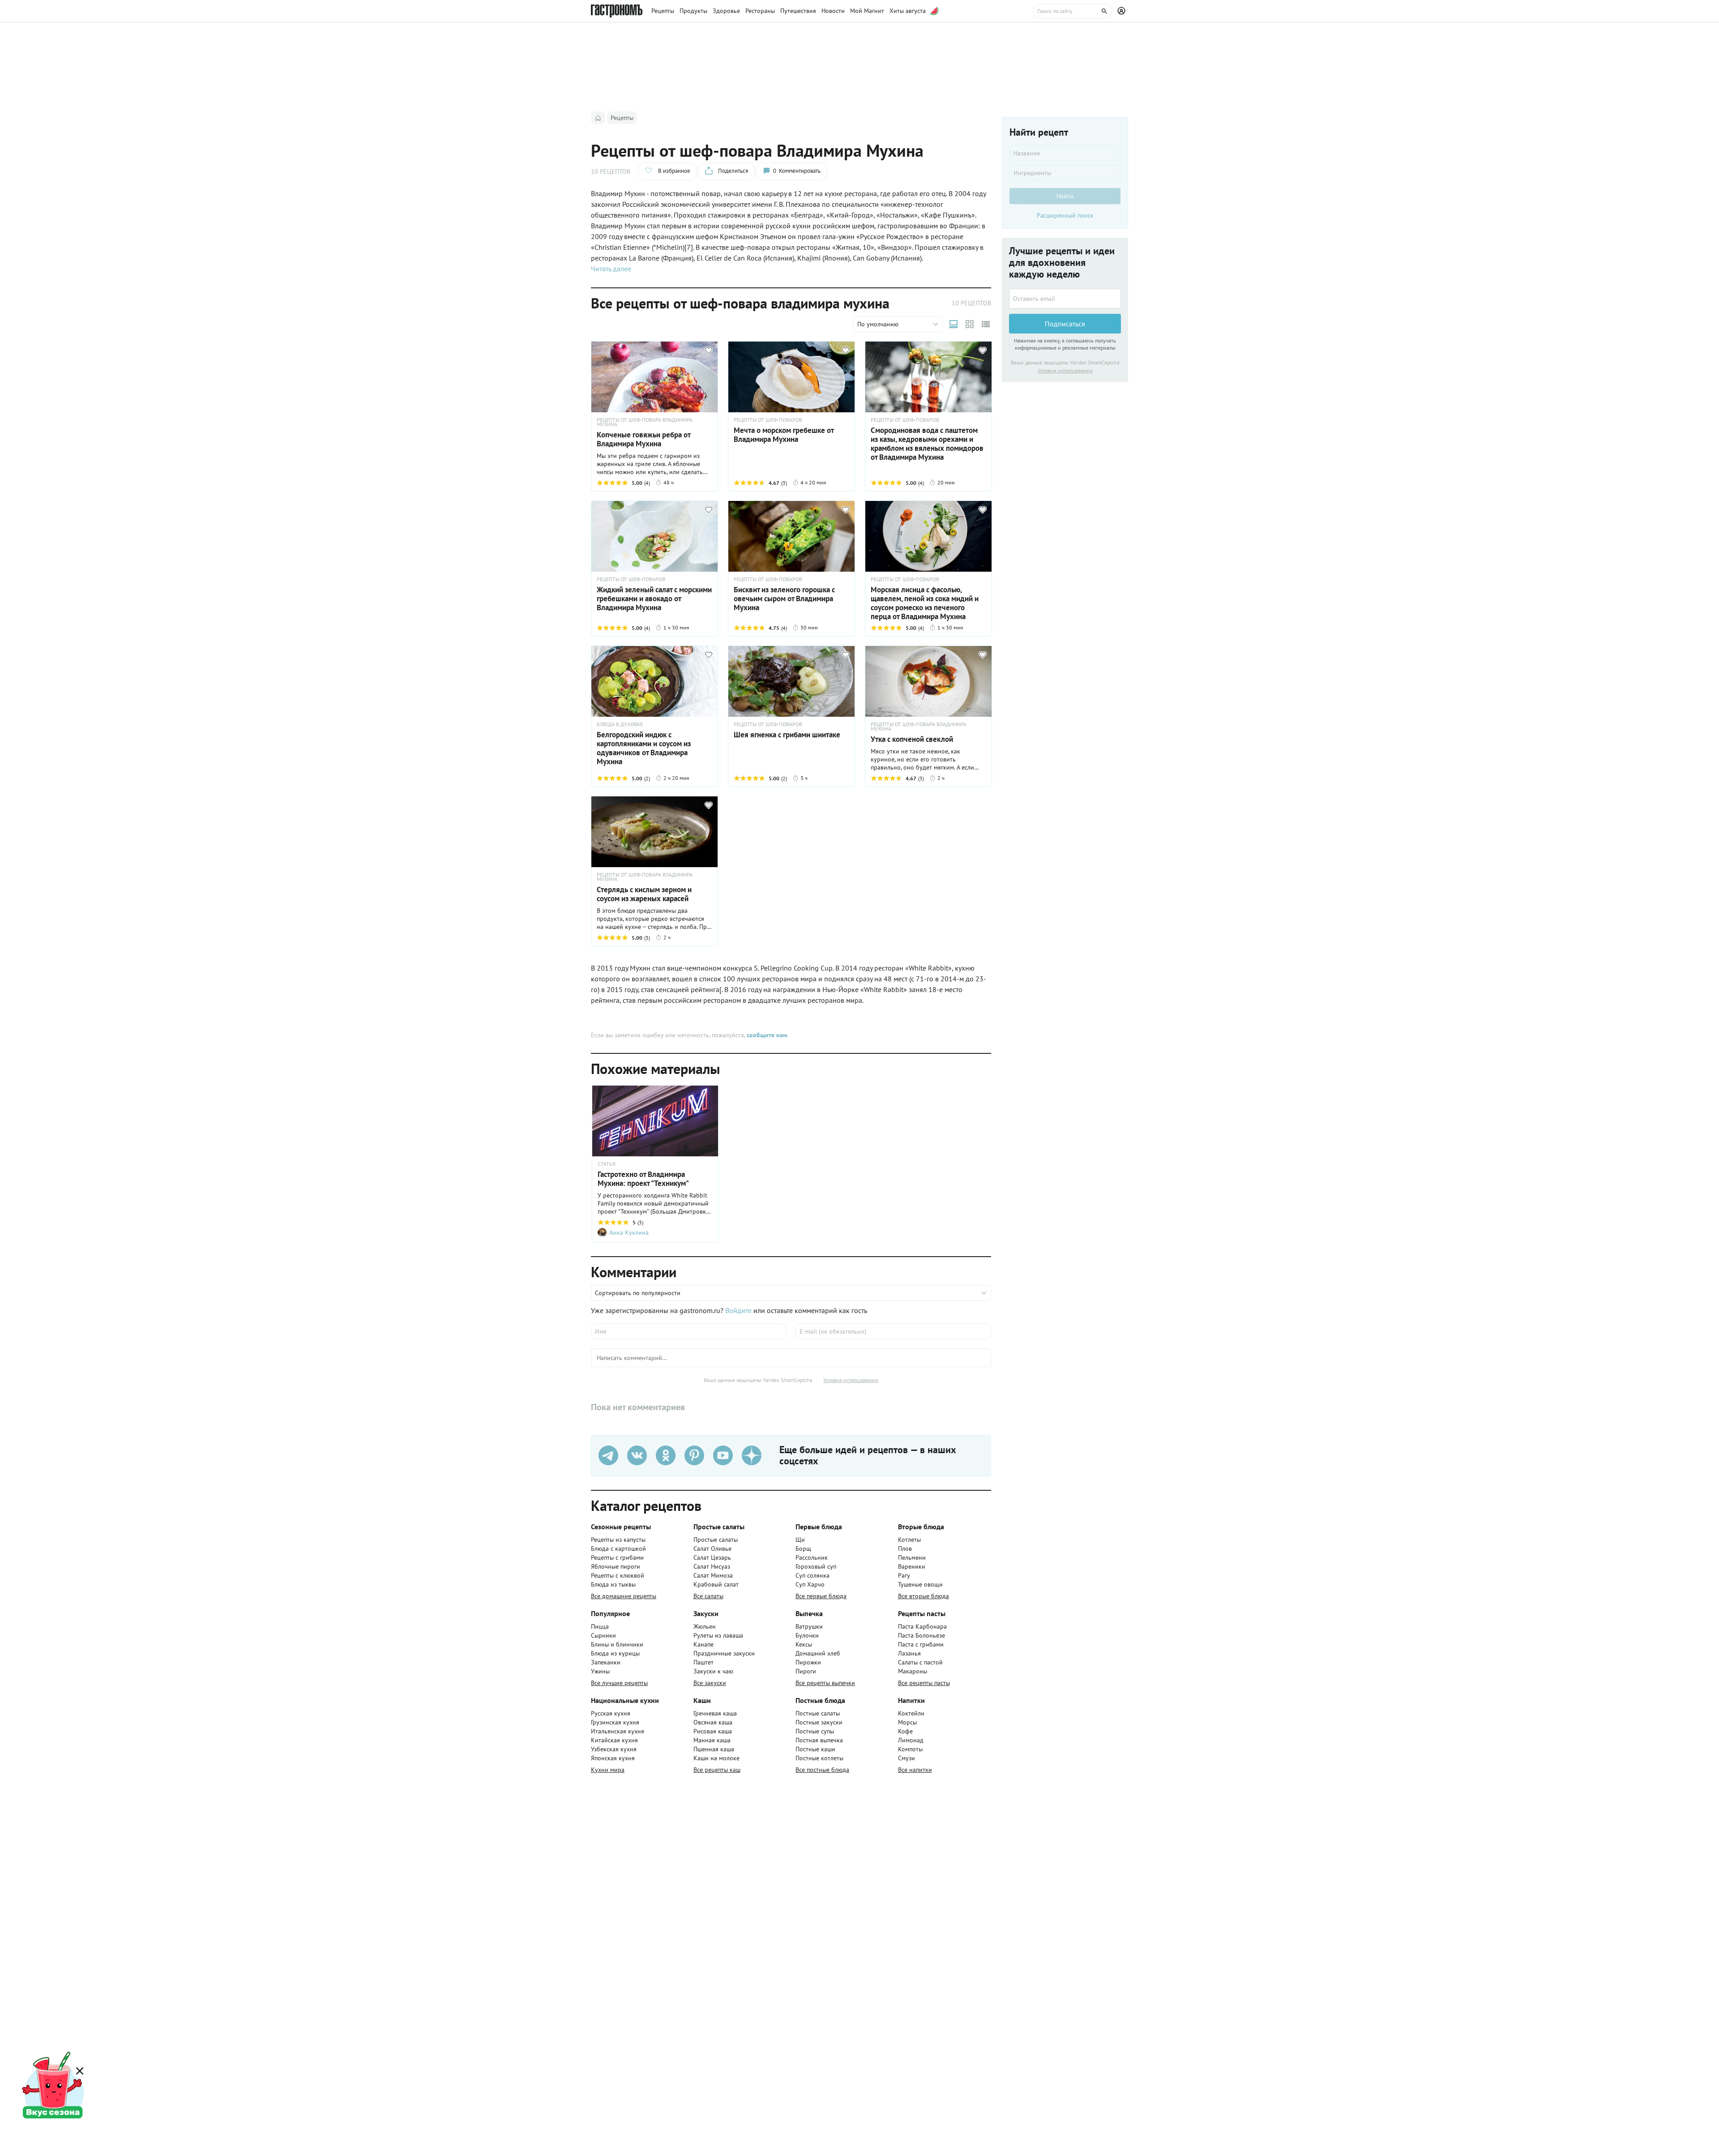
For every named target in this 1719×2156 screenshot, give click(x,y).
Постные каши (815, 1749)
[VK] (637, 1455)
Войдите (738, 1310)
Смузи (907, 1758)
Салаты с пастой (920, 1662)
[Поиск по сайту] (1073, 11)
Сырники (603, 1635)
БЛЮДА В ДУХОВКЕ (620, 724)
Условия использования (851, 1380)
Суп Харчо (810, 1584)
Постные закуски (819, 1722)
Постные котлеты (819, 1758)
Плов (905, 1549)
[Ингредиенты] (1065, 173)
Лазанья (909, 1653)
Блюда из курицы (615, 1653)
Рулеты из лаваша (718, 1635)
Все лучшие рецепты (619, 1683)
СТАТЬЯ (607, 1164)
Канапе (703, 1644)
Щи (800, 1540)
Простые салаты (716, 1540)
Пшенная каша (714, 1749)
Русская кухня (611, 1713)
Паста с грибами (921, 1644)
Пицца (600, 1626)
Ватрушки (809, 1626)
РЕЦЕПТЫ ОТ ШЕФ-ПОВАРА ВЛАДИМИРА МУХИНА (645, 422)
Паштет (703, 1662)
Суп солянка (812, 1575)
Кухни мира (608, 1770)
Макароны (913, 1671)
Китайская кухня (614, 1740)
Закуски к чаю (713, 1671)
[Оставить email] (1065, 299)
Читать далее (611, 269)
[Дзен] (752, 1455)
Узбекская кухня (614, 1749)
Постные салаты (818, 1713)
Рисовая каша (713, 1731)
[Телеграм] (608, 1455)
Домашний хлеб (818, 1653)
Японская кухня (613, 1758)
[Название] (1065, 153)
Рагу (904, 1575)
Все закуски (710, 1683)
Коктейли (911, 1713)
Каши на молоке (716, 1758)
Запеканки (606, 1662)
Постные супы (815, 1731)
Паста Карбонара (922, 1626)
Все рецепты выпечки (825, 1683)
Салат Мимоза (713, 1575)
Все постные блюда (822, 1770)
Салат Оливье (712, 1549)
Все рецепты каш (717, 1770)
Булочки (807, 1635)
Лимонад (911, 1740)
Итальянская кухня (618, 1731)
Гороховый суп (816, 1566)
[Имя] (689, 1331)
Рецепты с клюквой (618, 1575)
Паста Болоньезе (922, 1635)
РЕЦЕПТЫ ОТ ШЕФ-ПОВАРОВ (768, 420)
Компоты (910, 1749)
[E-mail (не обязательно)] (893, 1331)
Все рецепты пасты (924, 1683)
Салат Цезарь (712, 1557)
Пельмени (912, 1557)
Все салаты (708, 1596)
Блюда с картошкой (618, 1549)
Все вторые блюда (924, 1596)
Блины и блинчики (617, 1644)
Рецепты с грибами (617, 1557)
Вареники (912, 1566)
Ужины (600, 1671)
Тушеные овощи (920, 1584)
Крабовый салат (716, 1584)
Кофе (905, 1731)
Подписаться (1065, 324)
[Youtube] (723, 1455)
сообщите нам (767, 1035)
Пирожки (808, 1662)
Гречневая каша (715, 1713)
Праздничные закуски (724, 1653)
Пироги (806, 1671)
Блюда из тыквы (613, 1584)
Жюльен (705, 1626)
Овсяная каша (713, 1722)
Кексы (804, 1644)
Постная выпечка (819, 1740)
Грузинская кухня (615, 1722)
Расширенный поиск (1065, 215)
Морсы (907, 1722)
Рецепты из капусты (618, 1540)
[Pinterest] (694, 1455)
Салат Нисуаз (712, 1566)
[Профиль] (1123, 11)
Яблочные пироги (616, 1566)
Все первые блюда (821, 1596)
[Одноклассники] (666, 1455)
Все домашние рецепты (624, 1596)
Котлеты (909, 1540)
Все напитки (915, 1770)
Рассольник (812, 1557)
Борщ (803, 1549)
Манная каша (712, 1740)
